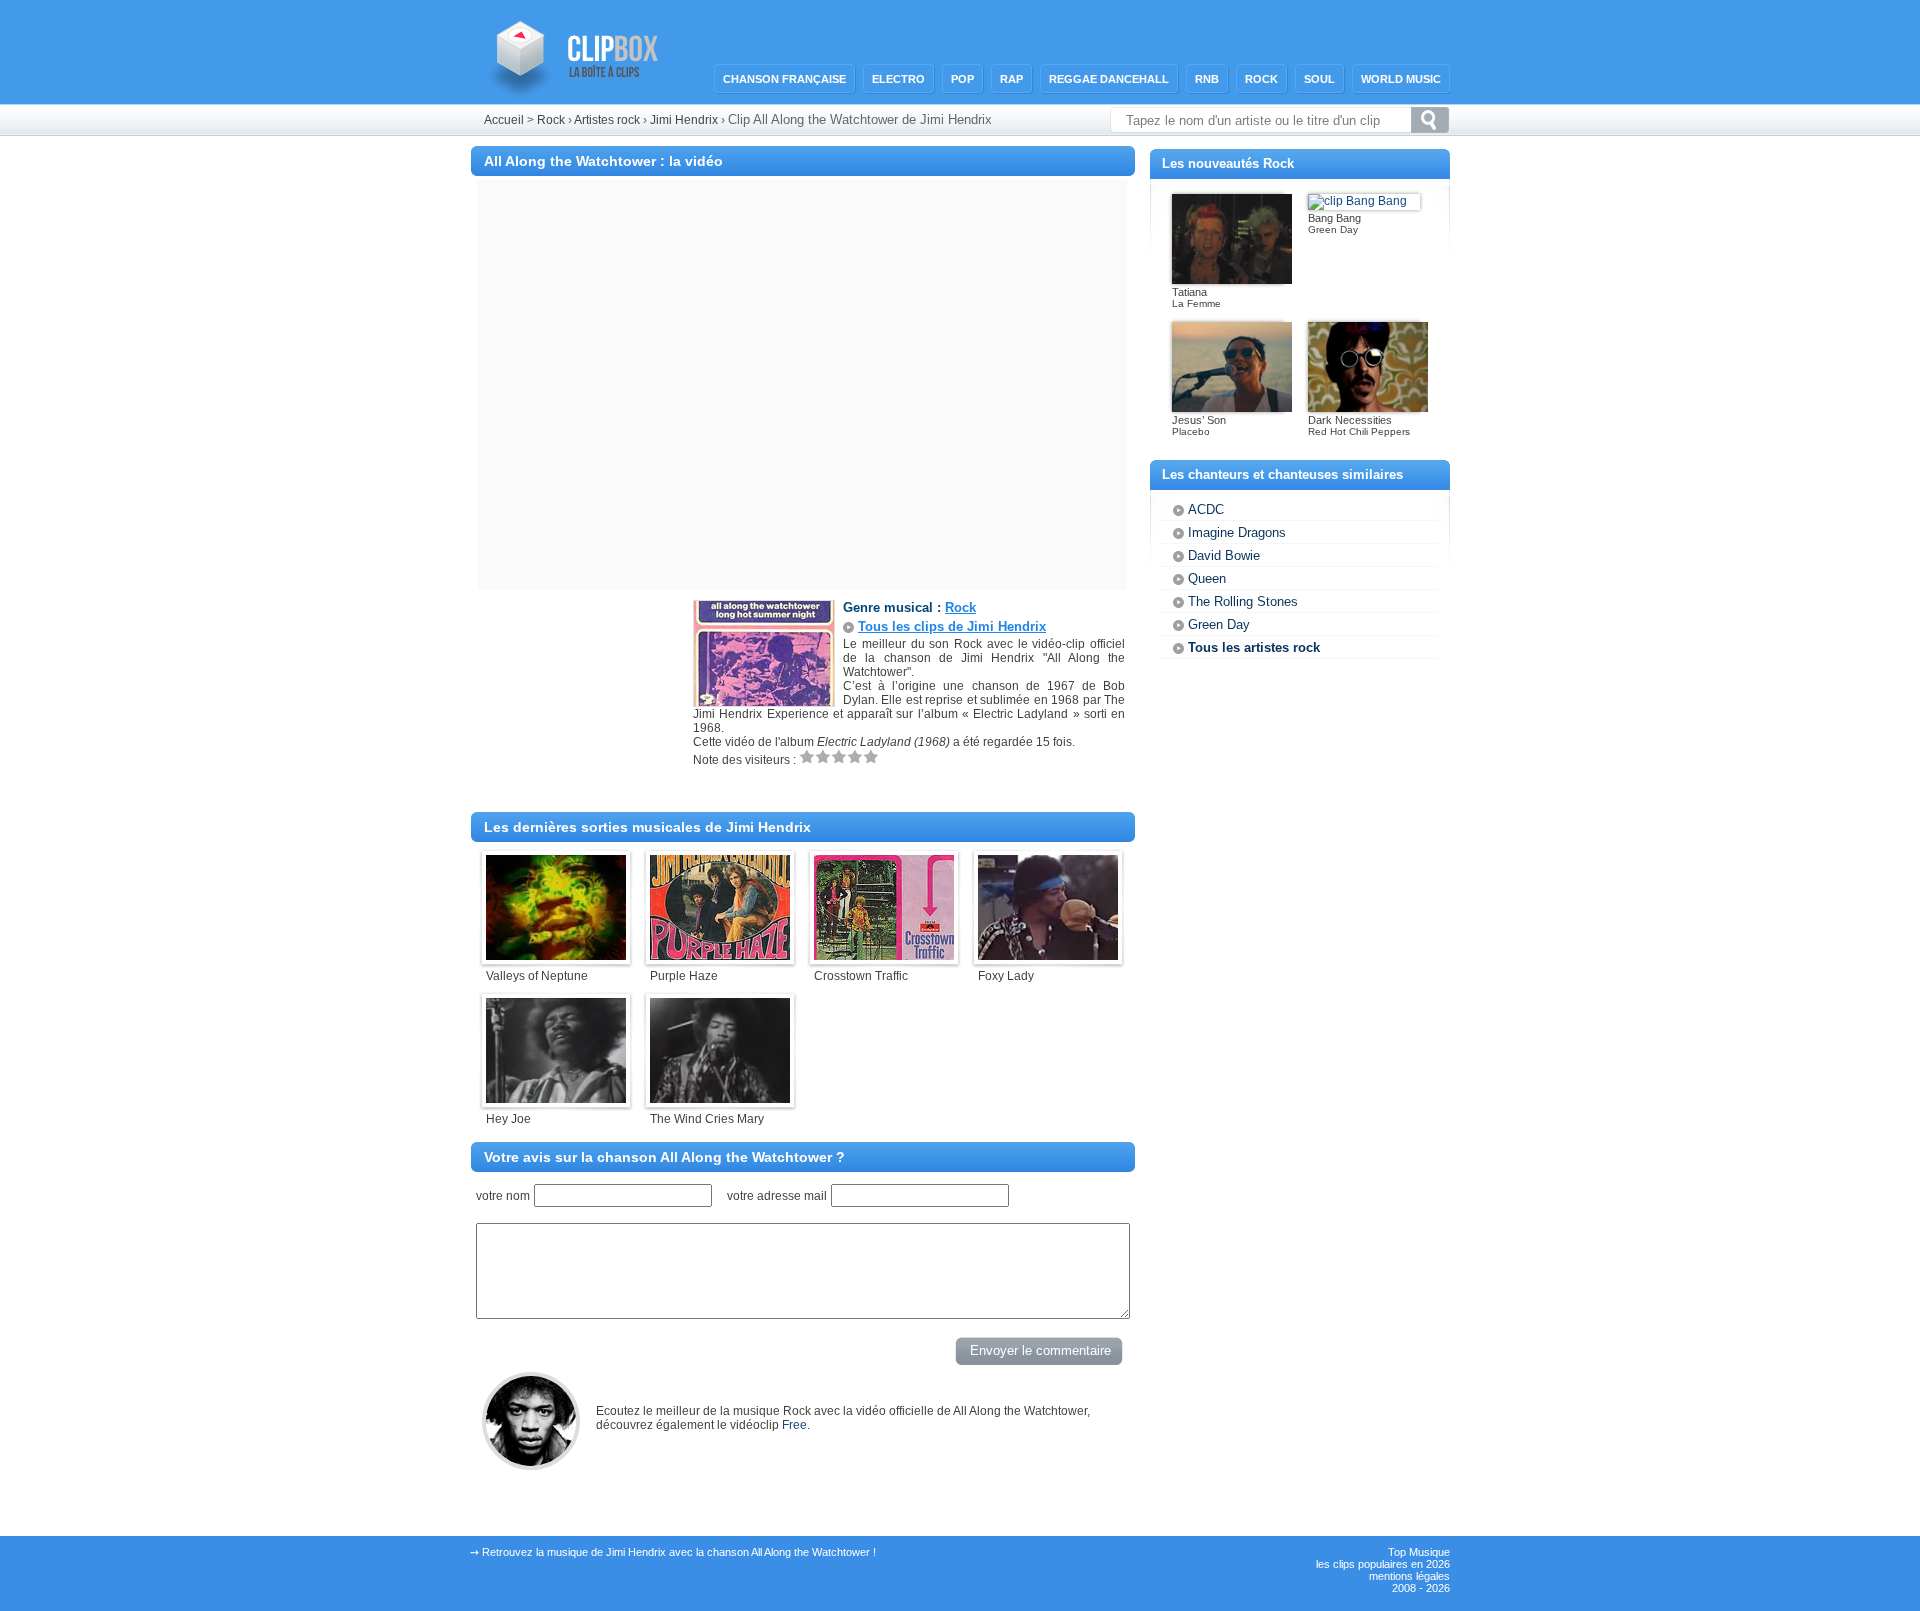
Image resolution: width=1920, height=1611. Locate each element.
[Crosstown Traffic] (884, 956)
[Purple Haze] (720, 956)
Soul (1319, 79)
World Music (1401, 79)
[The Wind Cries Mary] (720, 1099)
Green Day (1219, 624)
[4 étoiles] (855, 756)
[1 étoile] (807, 756)
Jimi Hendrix (685, 120)
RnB (1207, 79)
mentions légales (1409, 1576)
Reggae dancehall (1109, 79)
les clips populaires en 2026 (1383, 1564)
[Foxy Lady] (1048, 956)
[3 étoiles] (839, 756)
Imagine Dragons (1237, 532)
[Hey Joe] (556, 1099)
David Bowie (1224, 555)
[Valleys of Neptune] (556, 956)
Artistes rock (607, 120)
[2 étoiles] (823, 756)
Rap (1011, 79)
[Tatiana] (1232, 280)
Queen (1207, 578)
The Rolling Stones (1243, 601)
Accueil (504, 120)
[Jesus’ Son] (1232, 408)
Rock (1261, 79)
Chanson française (784, 79)
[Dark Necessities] (1368, 408)
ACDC (1206, 509)
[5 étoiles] (871, 756)
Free (794, 1425)
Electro (898, 79)
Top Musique (1419, 1552)
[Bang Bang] (1357, 201)
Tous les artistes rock (1254, 647)
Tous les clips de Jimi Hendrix (952, 626)
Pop (962, 79)
